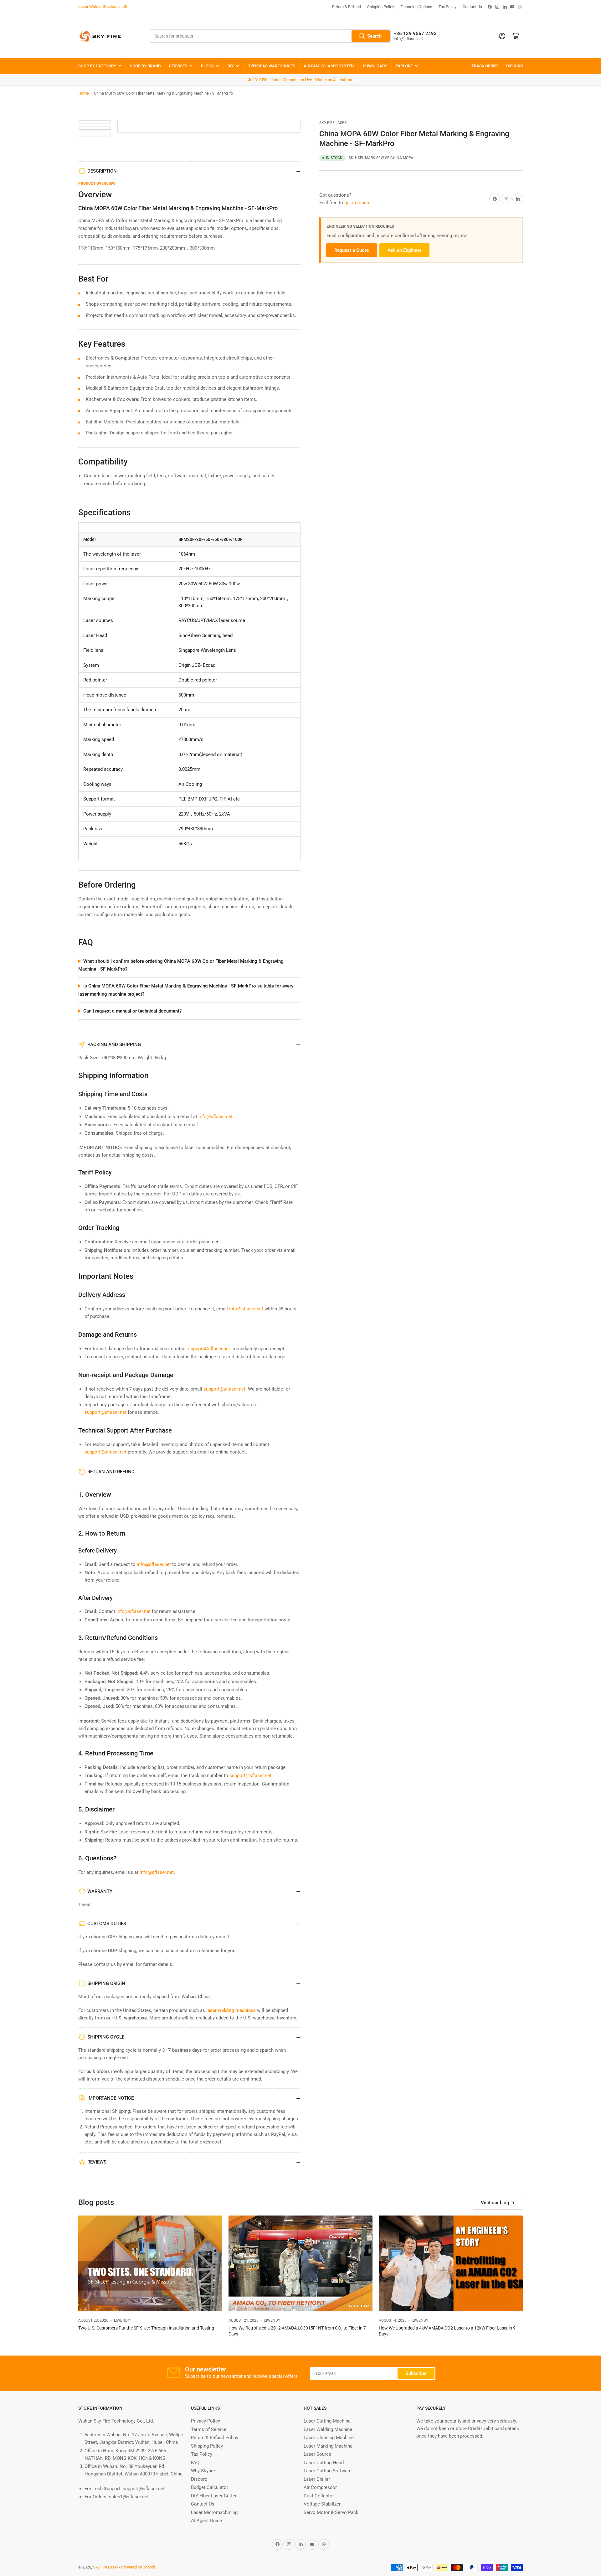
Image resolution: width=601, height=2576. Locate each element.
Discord (514, 66)
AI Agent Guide (206, 2521)
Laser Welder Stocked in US (103, 6)
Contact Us (472, 7)
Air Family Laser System (329, 66)
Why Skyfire (203, 2471)
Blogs (207, 66)
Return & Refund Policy (215, 2438)
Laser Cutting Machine (327, 2421)
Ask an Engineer (404, 250)
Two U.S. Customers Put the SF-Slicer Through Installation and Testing (146, 2328)
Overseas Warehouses (271, 66)
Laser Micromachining (214, 2512)
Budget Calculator (210, 2487)
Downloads (375, 66)
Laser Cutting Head (324, 2463)
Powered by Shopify (139, 2567)
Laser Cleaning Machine (329, 2438)
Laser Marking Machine (328, 2446)
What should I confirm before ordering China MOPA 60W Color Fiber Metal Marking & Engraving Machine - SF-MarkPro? (181, 965)
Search (374, 36)
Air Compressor (320, 2487)
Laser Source (317, 2454)
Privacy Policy (205, 2421)
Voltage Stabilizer (322, 2504)
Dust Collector (319, 2496)
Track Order (485, 66)
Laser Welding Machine (328, 2429)
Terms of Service (209, 2429)
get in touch (357, 203)
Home (84, 93)
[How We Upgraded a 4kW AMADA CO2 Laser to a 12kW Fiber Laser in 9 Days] (451, 2264)
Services (178, 66)
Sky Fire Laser (333, 123)
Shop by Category (97, 66)
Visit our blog (495, 2203)
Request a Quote (352, 250)
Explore (404, 66)
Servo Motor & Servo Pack (331, 2512)
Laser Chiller (317, 2479)
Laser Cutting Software (328, 2471)
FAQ (195, 2463)
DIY (231, 66)
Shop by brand (145, 66)
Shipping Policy (381, 7)
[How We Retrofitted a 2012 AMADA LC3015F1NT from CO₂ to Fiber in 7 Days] (300, 2264)
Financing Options (416, 7)
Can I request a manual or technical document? (132, 1011)
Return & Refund (347, 7)
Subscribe (416, 2373)
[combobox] (270, 36)
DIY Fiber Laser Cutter (214, 2496)
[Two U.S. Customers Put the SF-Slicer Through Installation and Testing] (150, 2264)
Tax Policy (447, 7)
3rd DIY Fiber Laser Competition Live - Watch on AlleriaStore (301, 80)
